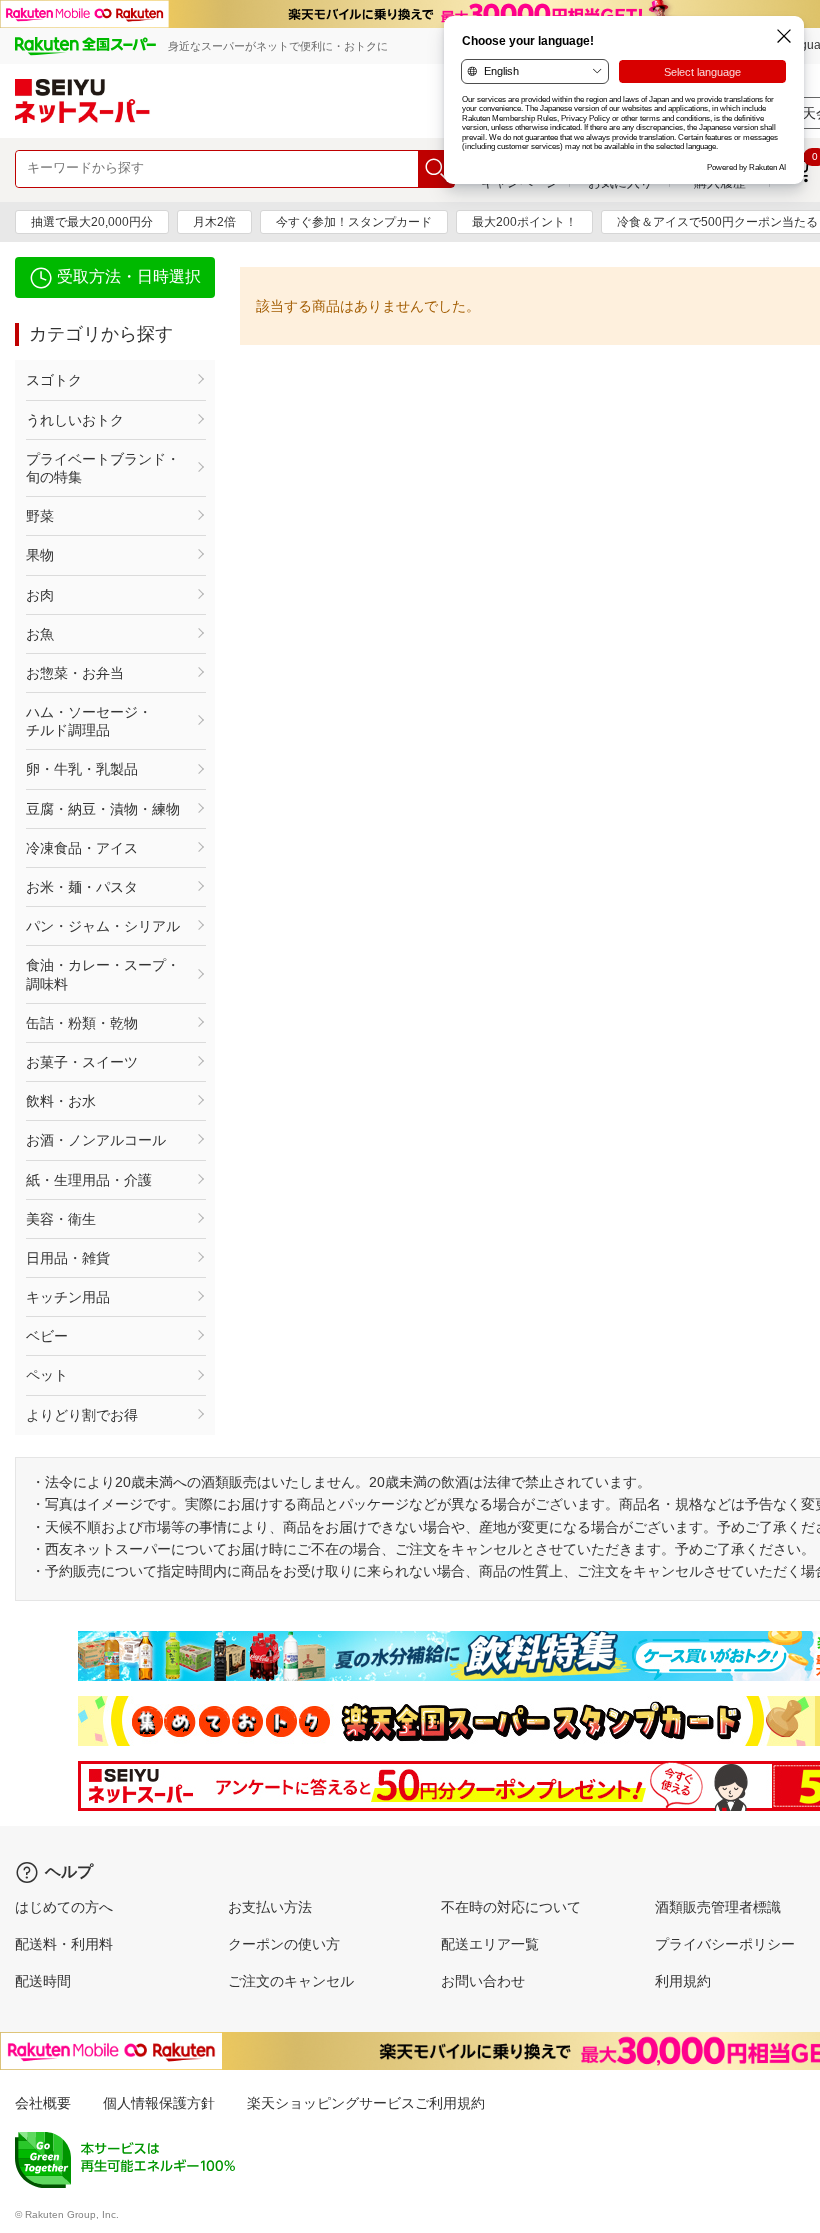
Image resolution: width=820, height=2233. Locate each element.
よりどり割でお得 (82, 1415)
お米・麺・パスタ (82, 887)
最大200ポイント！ (524, 222)
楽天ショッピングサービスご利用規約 (366, 2103)
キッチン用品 (68, 1297)
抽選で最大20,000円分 (92, 222)
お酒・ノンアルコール (96, 1140)
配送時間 (43, 1981)
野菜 (40, 516)
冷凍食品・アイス (82, 848)
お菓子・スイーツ (82, 1062)
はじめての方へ (64, 1907)
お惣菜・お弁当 (75, 673)
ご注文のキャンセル (291, 1981)
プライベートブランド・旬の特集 (103, 468)
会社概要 (43, 2103)
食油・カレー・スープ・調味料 (103, 974)
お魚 (40, 634)
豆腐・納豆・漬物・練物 (103, 809)
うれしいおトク (75, 420)
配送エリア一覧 (490, 1944)
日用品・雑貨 (68, 1258)
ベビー (47, 1336)
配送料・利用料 (64, 1944)
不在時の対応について (511, 1907)
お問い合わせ (483, 1981)
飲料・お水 (61, 1101)
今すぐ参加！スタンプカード (354, 222)
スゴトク (54, 380)
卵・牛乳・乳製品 (82, 769)
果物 (40, 555)
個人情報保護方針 (159, 2103)
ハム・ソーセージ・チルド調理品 (89, 721)
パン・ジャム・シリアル (103, 926)
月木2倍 (214, 222)
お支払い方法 (270, 1907)
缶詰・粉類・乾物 (82, 1023)
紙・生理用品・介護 (89, 1180)
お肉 (40, 595)
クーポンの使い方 (284, 1944)
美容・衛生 (61, 1219)
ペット (47, 1375)
